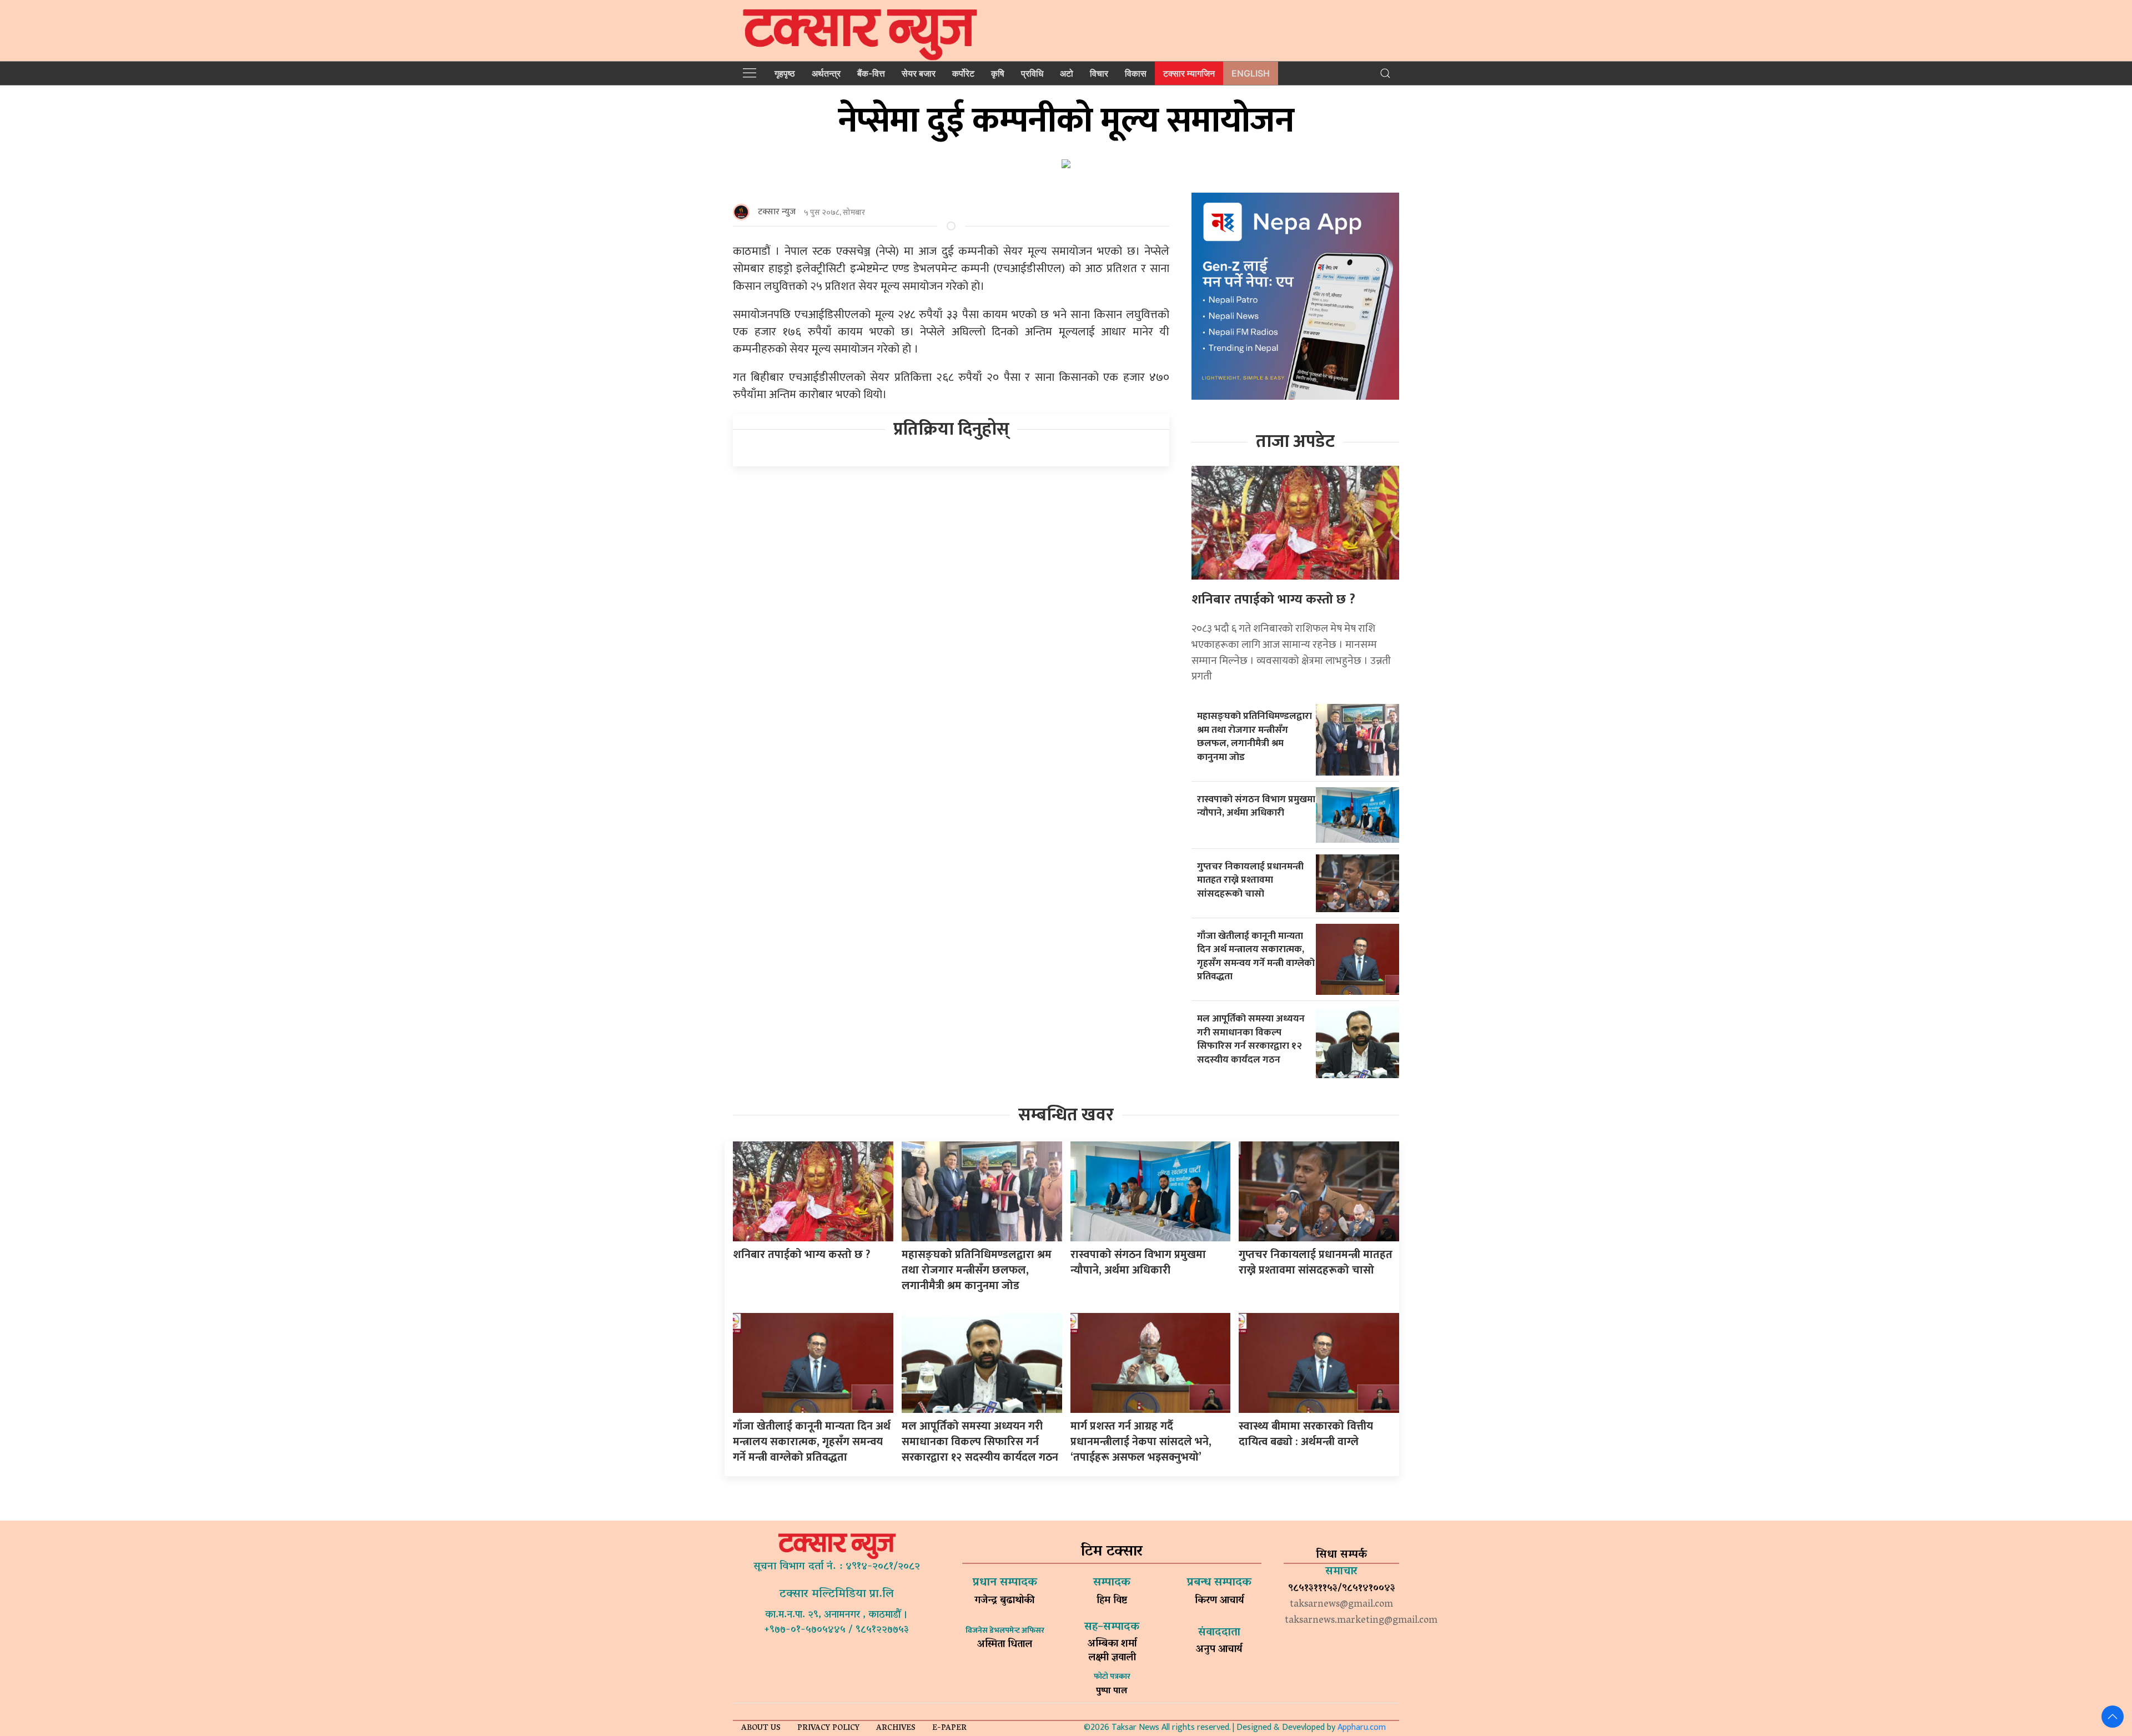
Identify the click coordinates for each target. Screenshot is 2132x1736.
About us (761, 1729)
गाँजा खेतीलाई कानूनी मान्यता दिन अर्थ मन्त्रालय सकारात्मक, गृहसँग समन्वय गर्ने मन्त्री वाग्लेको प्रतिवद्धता (1256, 956)
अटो (1067, 73)
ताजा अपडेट (1295, 442)
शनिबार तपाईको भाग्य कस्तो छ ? (1273, 600)
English (1251, 73)
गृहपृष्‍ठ (785, 73)
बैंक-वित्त (871, 73)
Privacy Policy (828, 1729)
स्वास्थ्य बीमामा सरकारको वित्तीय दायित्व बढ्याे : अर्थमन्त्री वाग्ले (1306, 1434)
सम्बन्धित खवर (1066, 1115)
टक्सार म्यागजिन (1189, 73)
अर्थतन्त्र (826, 73)
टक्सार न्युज (777, 212)
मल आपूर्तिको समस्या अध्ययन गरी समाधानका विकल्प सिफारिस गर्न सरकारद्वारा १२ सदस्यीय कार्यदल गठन (1251, 1039)
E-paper (949, 1729)
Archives (896, 1729)
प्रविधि (1032, 73)
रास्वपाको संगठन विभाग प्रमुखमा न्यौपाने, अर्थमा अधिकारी (1256, 806)
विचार (1099, 73)
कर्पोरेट (963, 73)
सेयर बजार (919, 73)
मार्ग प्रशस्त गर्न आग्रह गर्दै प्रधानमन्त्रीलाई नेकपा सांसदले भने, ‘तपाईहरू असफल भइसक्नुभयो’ (1141, 1442)
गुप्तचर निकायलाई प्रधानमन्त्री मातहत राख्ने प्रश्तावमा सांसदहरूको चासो (1250, 880)
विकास (1136, 73)
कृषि (998, 73)
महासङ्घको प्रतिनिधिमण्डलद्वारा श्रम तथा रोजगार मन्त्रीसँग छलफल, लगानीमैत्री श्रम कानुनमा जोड (1254, 736)
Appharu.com (1362, 1727)
